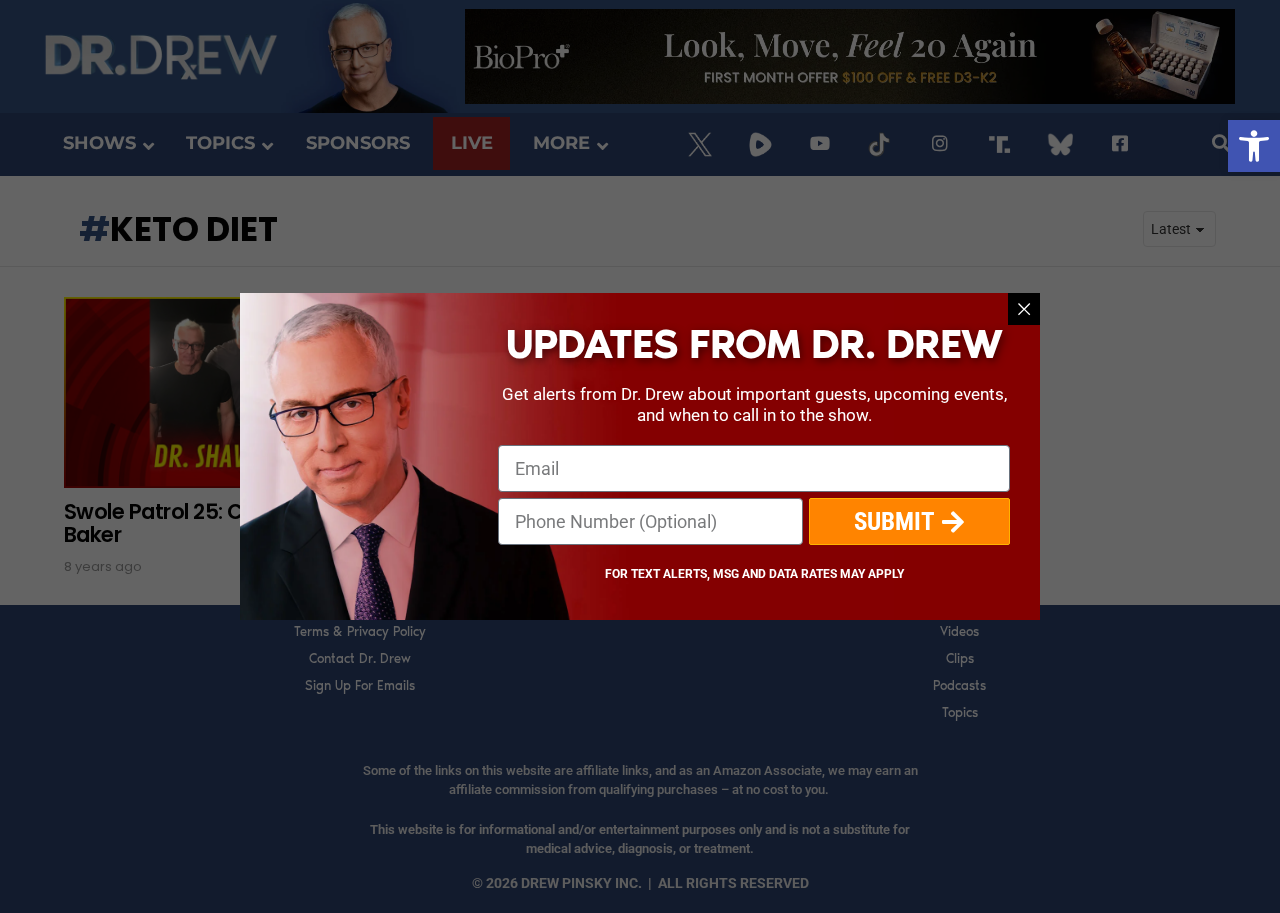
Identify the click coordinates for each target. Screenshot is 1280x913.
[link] (1254, 146)
